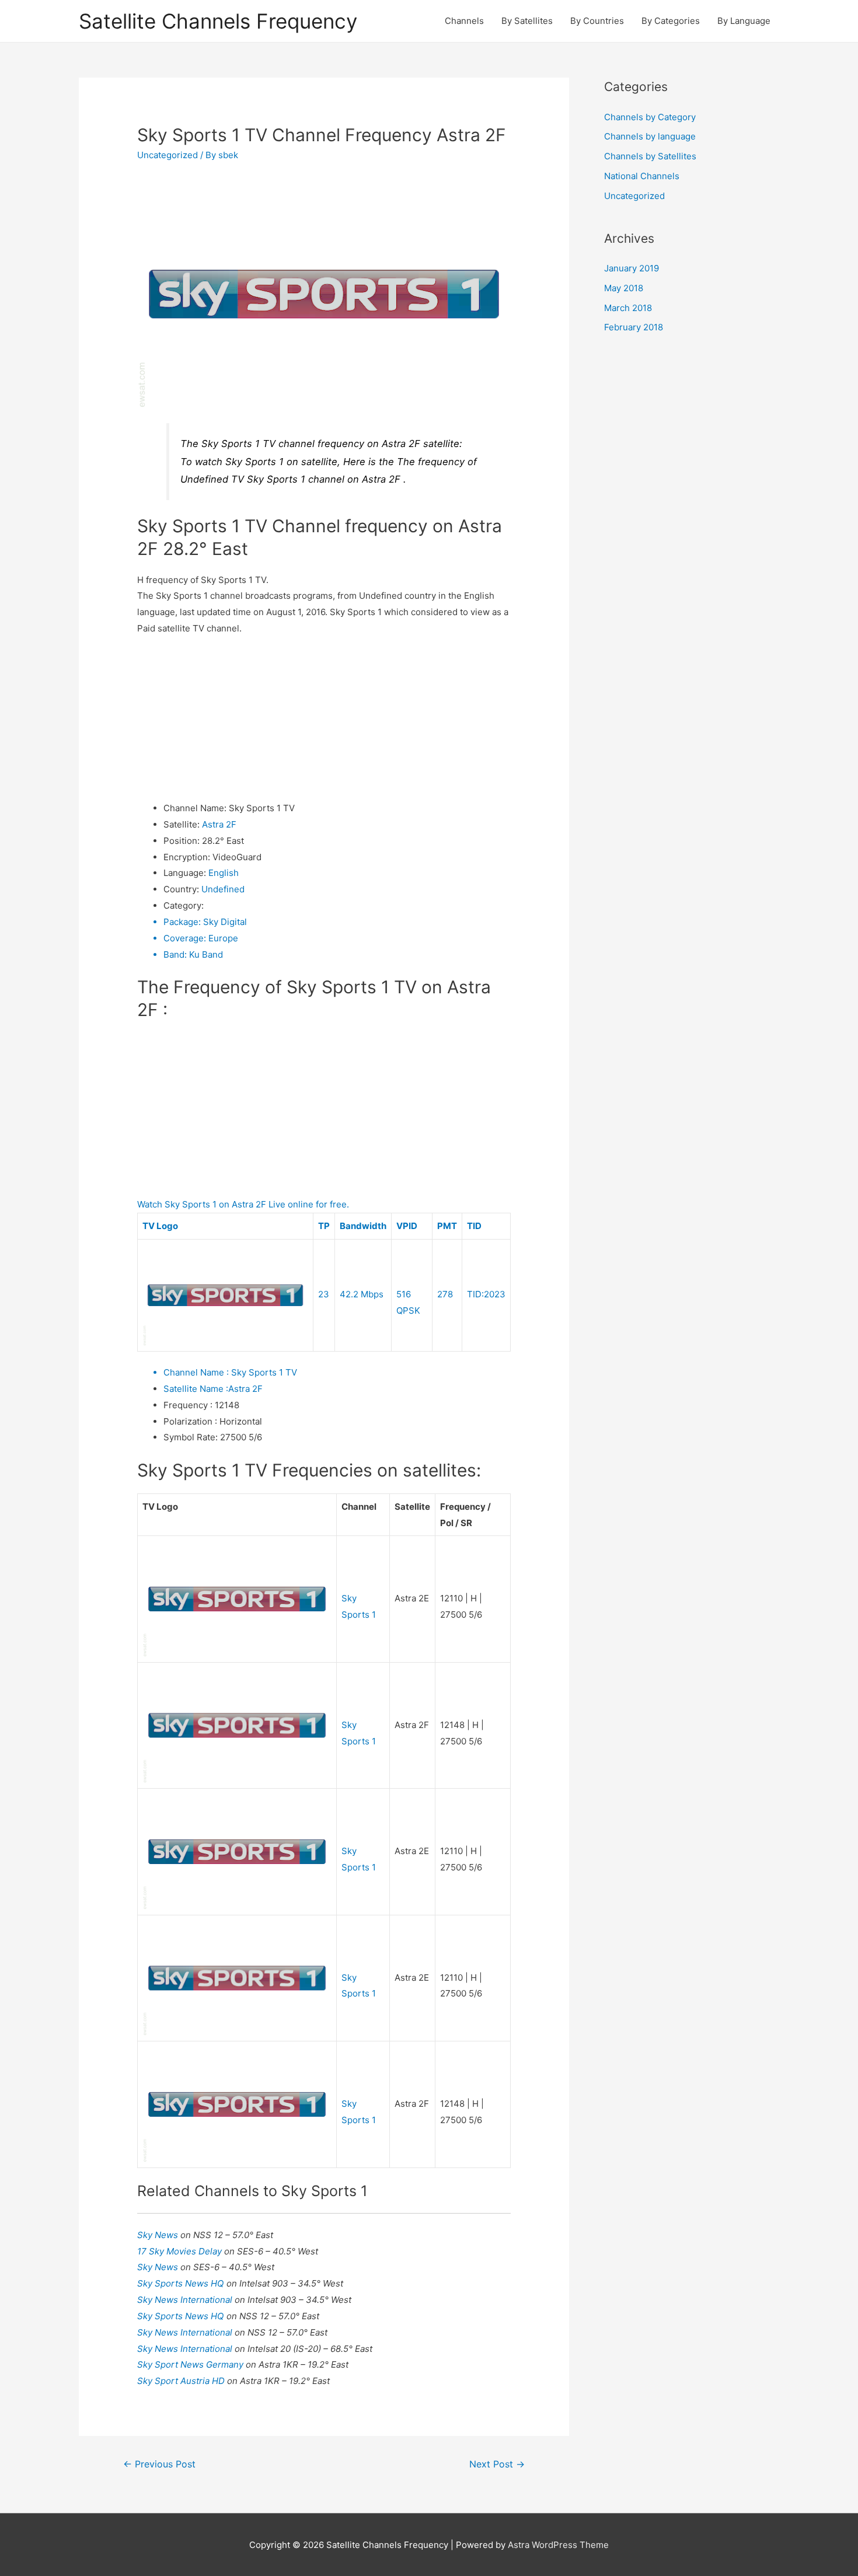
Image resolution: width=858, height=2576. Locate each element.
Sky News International (186, 2300)
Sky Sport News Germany (191, 2364)
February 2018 (634, 327)
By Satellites (527, 21)
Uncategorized (168, 155)
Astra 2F (219, 824)
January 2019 (632, 268)
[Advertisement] (324, 718)
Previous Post (159, 2464)
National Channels (642, 176)
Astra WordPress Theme (558, 2545)
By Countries (597, 21)
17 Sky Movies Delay (181, 2251)
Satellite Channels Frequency (218, 21)
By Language (744, 21)
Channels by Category (650, 117)
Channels (464, 21)
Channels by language (650, 136)
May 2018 (624, 288)
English (224, 873)
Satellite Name (196, 1389)
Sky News (159, 2235)
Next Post (497, 2464)
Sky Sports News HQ (182, 2283)
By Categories (671, 21)
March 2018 (628, 308)
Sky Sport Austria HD (182, 2381)
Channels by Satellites (650, 156)
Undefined (223, 889)
